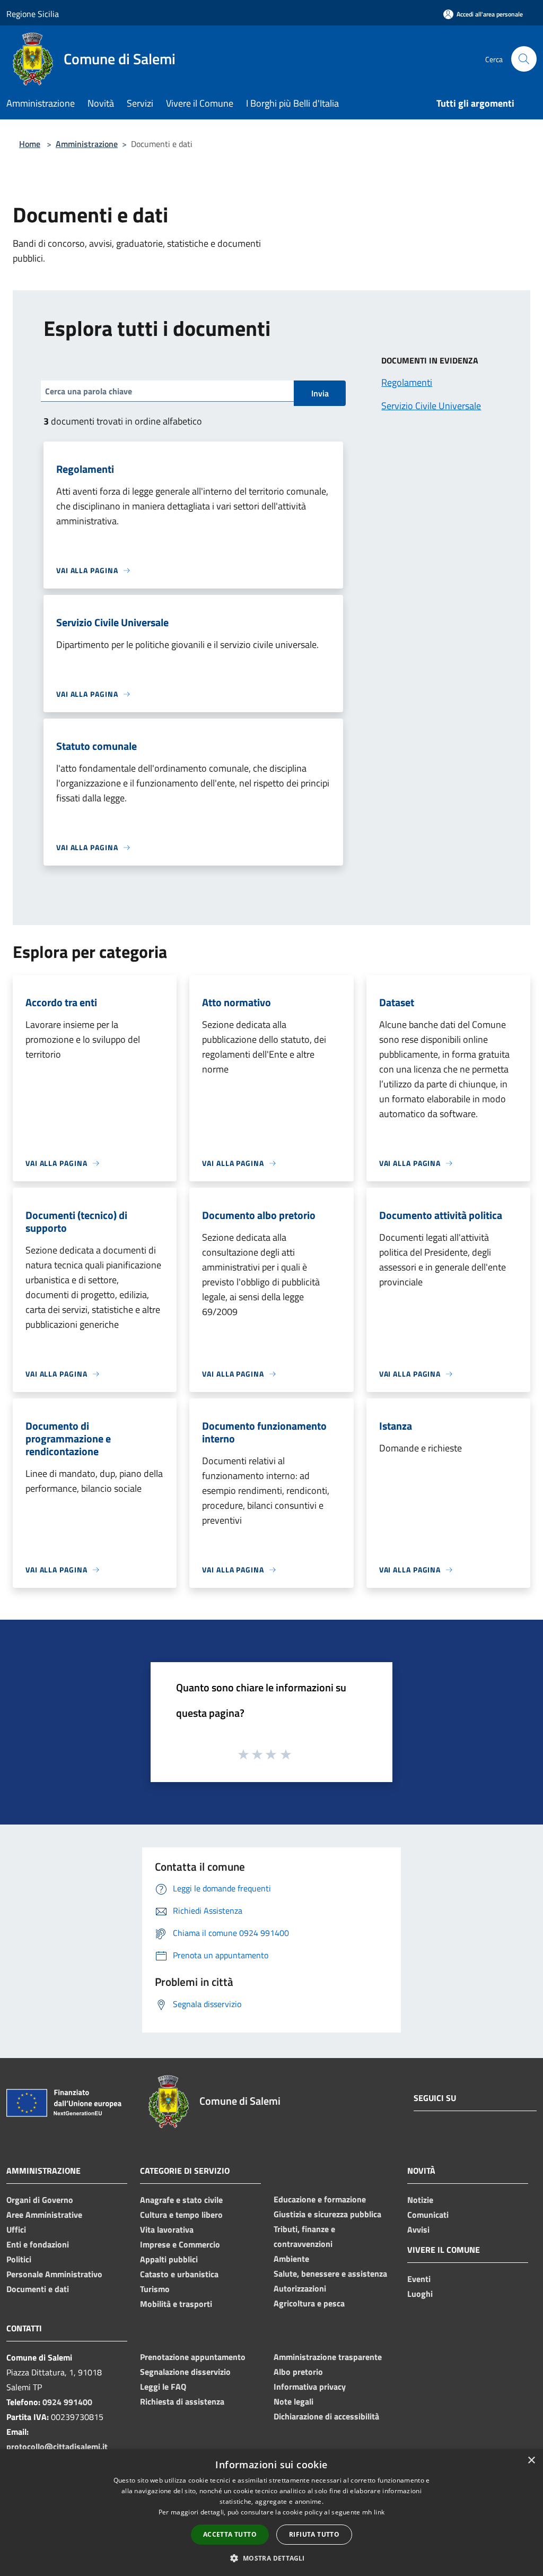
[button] (271, 2558)
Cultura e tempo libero (181, 2215)
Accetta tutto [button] (230, 2534)
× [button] (531, 2461)
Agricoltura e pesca (309, 2303)
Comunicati (428, 2215)
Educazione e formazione (320, 2199)
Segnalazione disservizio (185, 2372)
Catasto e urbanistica (179, 2274)
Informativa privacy (310, 2387)
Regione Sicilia (33, 14)
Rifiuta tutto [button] (314, 2534)
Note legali (294, 2401)
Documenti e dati (38, 2289)
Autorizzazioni (300, 2288)
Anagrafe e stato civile (181, 2200)
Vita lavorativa (167, 2229)
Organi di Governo (40, 2200)
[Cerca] (524, 59)
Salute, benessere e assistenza (330, 2274)
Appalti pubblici (169, 2259)
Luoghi (420, 2294)
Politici (19, 2259)
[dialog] (271, 2513)
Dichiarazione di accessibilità (326, 2416)
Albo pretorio (298, 2372)
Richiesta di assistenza (182, 2401)
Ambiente (291, 2259)
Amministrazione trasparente (328, 2357)
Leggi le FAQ (163, 2387)
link (379, 2512)
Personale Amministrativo (54, 2274)
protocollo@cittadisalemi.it (57, 2447)
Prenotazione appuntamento (193, 2357)
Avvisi (418, 2229)
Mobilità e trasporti (176, 2304)
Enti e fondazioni (38, 2244)
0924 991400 (67, 2402)
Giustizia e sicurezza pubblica (327, 2214)
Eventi (419, 2279)
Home (30, 144)
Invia (320, 393)
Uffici (16, 2229)
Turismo (155, 2289)
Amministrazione (87, 144)
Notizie (420, 2200)
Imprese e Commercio (180, 2244)
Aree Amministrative (44, 2215)
